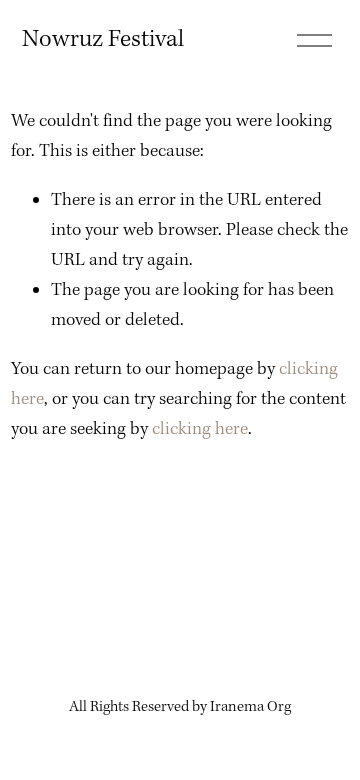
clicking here (200, 429)
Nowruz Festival (103, 39)
